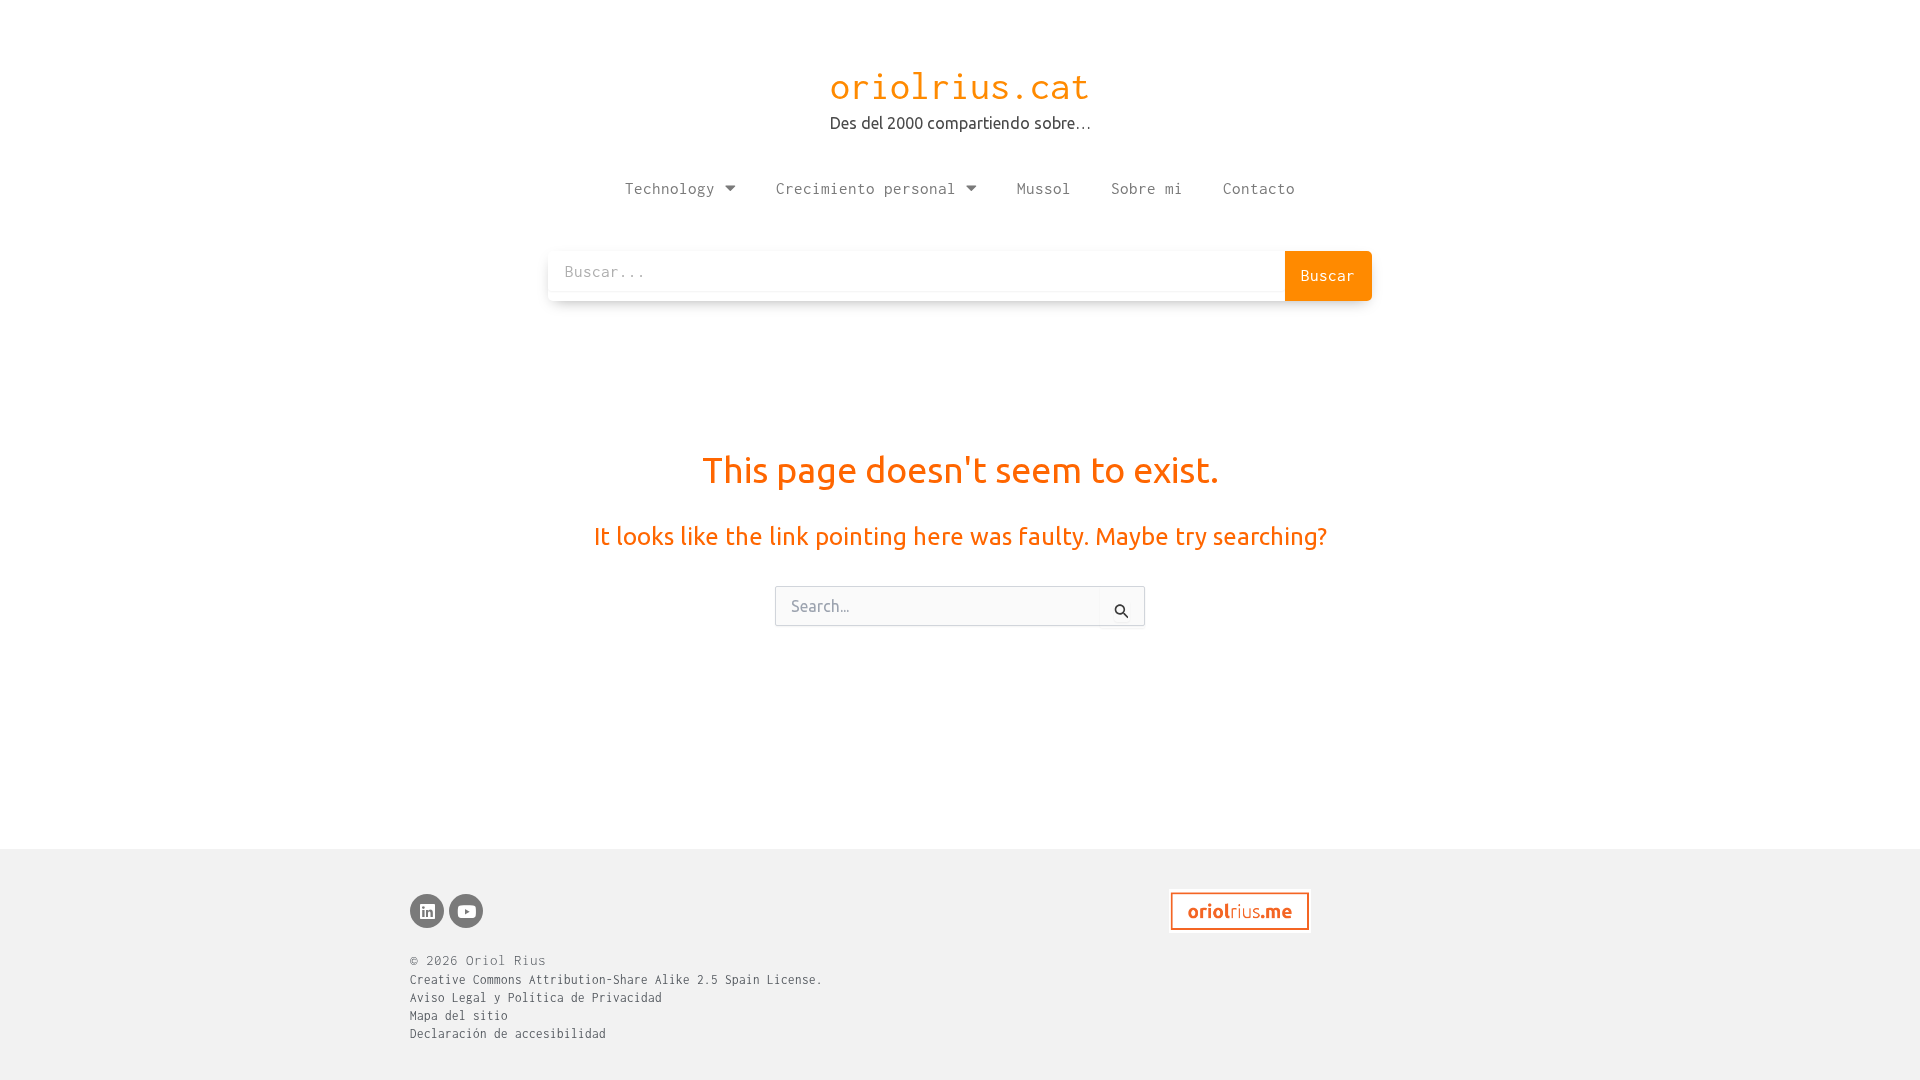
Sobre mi (1147, 188)
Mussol (1044, 188)
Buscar (1328, 275)
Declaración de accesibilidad (508, 1033)
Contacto (1259, 188)
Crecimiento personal (866, 188)
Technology (670, 188)
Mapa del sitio (459, 1015)
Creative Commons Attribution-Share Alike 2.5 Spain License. (616, 979)
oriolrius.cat (960, 86)
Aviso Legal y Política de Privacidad (536, 997)
